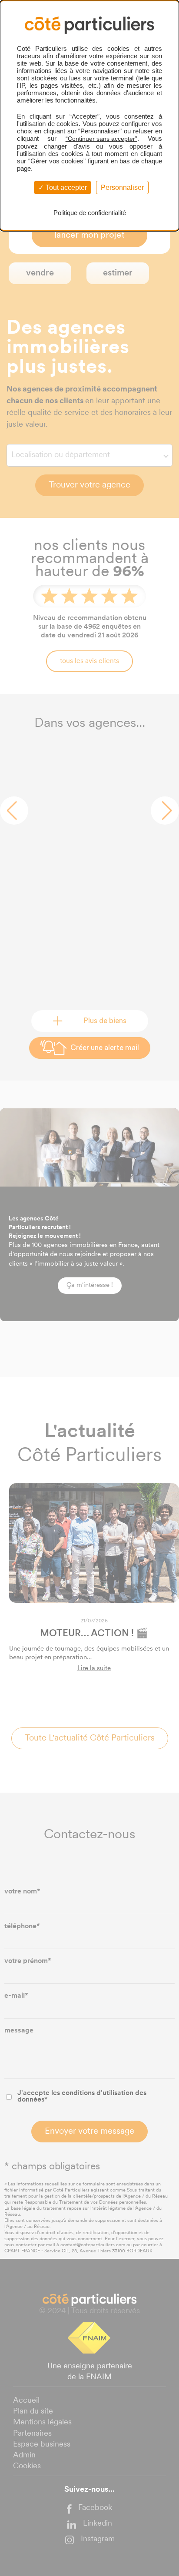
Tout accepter (65, 187)
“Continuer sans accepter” (101, 139)
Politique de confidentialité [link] (90, 213)
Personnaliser (122, 187)
